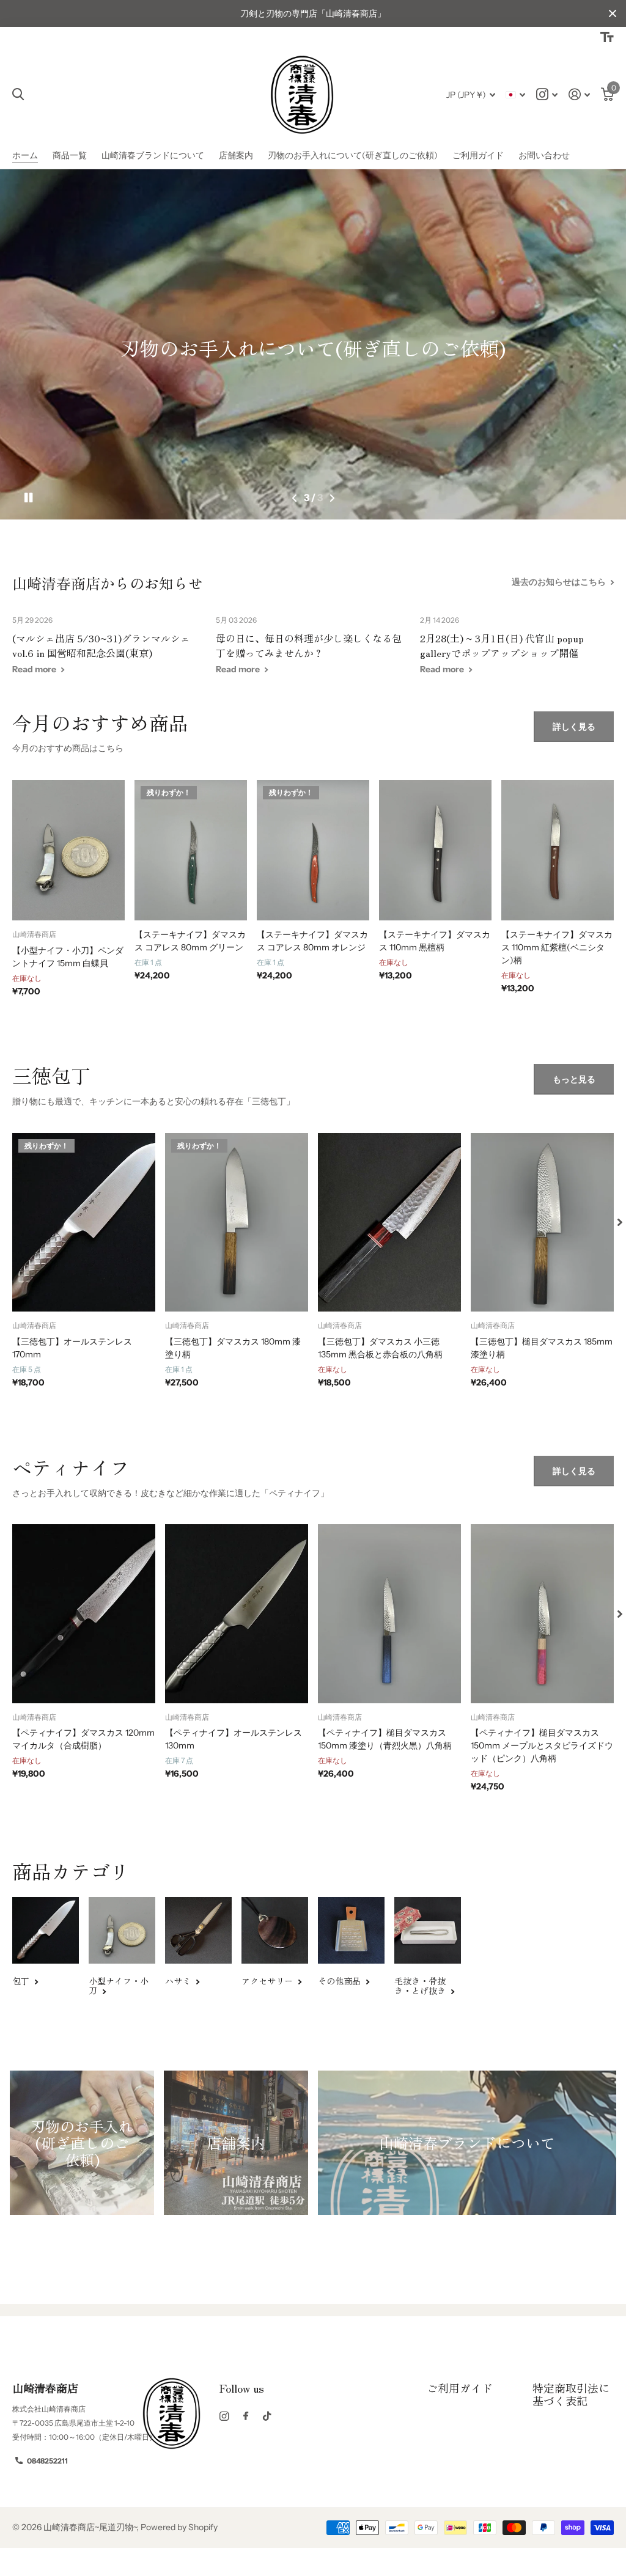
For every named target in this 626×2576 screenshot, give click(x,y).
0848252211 (47, 2461)
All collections (70, 156)
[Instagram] (224, 2416)
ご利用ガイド (478, 155)
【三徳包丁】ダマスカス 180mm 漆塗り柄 (233, 1348)
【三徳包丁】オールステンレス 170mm (72, 1348)
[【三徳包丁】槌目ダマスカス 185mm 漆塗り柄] (542, 1223)
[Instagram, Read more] (547, 94)
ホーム (25, 155)
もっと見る (574, 1079)
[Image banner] (313, 344)
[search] (18, 94)
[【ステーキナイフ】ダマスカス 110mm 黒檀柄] (435, 850)
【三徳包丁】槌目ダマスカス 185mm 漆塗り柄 (542, 1348)
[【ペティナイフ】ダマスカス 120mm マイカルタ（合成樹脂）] (84, 1614)
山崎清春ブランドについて (153, 155)
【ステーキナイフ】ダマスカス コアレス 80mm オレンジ (312, 941)
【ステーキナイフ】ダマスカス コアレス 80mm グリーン (190, 941)
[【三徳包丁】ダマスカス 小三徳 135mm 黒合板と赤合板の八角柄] (389, 1223)
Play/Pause (36, 498)
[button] (295, 498)
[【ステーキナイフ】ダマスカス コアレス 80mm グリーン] (191, 850)
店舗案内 (236, 155)
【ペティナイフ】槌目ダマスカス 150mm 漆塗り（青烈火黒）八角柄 (385, 1739)
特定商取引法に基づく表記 (571, 2394)
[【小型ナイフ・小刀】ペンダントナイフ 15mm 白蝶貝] (68, 850)
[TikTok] (267, 2416)
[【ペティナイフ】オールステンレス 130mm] (237, 1614)
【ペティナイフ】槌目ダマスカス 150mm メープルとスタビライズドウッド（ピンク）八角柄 (542, 1745)
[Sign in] (579, 94)
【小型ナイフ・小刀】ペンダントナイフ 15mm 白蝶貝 (68, 957)
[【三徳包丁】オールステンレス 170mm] (84, 1223)
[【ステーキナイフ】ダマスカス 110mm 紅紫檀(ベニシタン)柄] (558, 850)
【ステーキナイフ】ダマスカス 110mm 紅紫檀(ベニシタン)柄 (557, 947)
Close (613, 13)
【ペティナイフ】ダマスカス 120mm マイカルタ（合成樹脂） (83, 1739)
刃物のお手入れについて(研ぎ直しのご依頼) (353, 155)
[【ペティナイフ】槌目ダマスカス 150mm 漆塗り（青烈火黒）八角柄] (389, 1614)
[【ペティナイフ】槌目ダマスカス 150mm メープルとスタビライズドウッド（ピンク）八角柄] (542, 1614)
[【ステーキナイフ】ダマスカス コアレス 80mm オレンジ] (313, 850)
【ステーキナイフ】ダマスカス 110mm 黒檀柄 (435, 941)
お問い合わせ (544, 155)
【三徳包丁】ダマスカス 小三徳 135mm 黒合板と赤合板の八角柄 (380, 1348)
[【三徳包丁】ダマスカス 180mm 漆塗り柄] (237, 1223)
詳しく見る (574, 727)
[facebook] (246, 2416)
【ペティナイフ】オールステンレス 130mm (234, 1739)
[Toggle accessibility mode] (607, 37)
